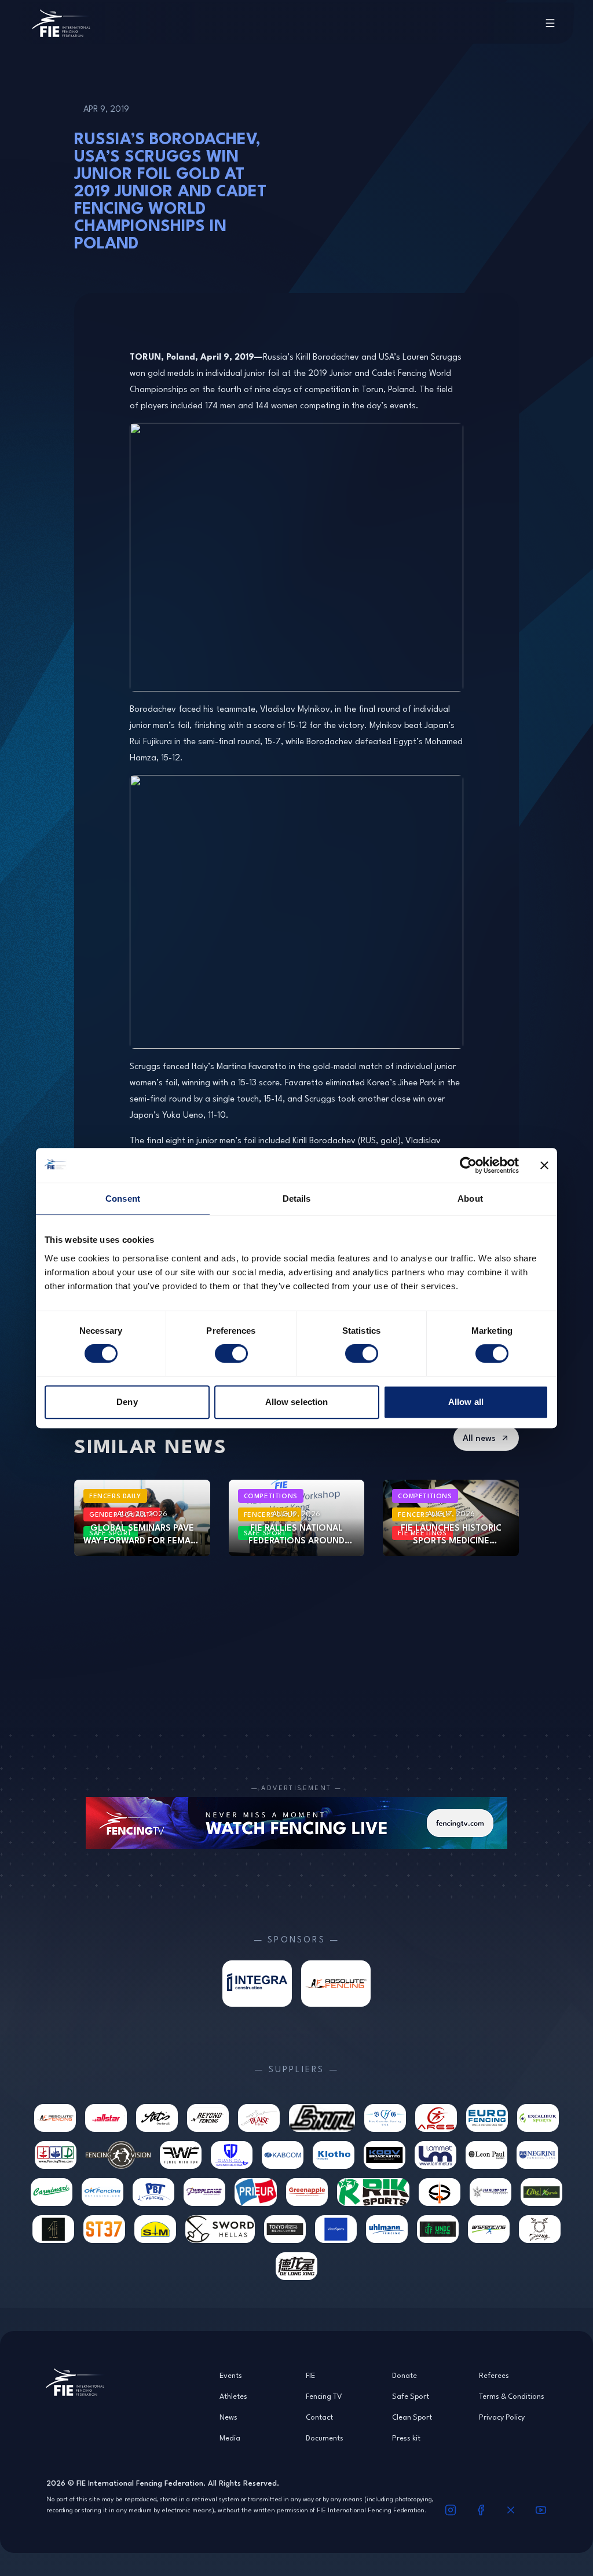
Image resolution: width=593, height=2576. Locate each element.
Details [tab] (297, 1199)
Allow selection (297, 1402)
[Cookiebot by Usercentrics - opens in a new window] (468, 1165)
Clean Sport (412, 2417)
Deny (127, 1402)
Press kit (406, 2438)
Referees (494, 2375)
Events (231, 2375)
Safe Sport (411, 2396)
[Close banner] (544, 1165)
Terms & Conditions (512, 2396)
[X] (511, 2510)
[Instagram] (451, 2510)
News (228, 2417)
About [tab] (470, 1199)
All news (479, 1438)
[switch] (231, 1353)
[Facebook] (481, 2510)
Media (230, 2438)
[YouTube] (541, 2510)
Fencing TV (324, 2396)
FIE (310, 2375)
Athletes (233, 2396)
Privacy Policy (502, 2417)
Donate (405, 2375)
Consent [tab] (123, 1199)
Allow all (466, 1402)
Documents (325, 2438)
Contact (319, 2417)
